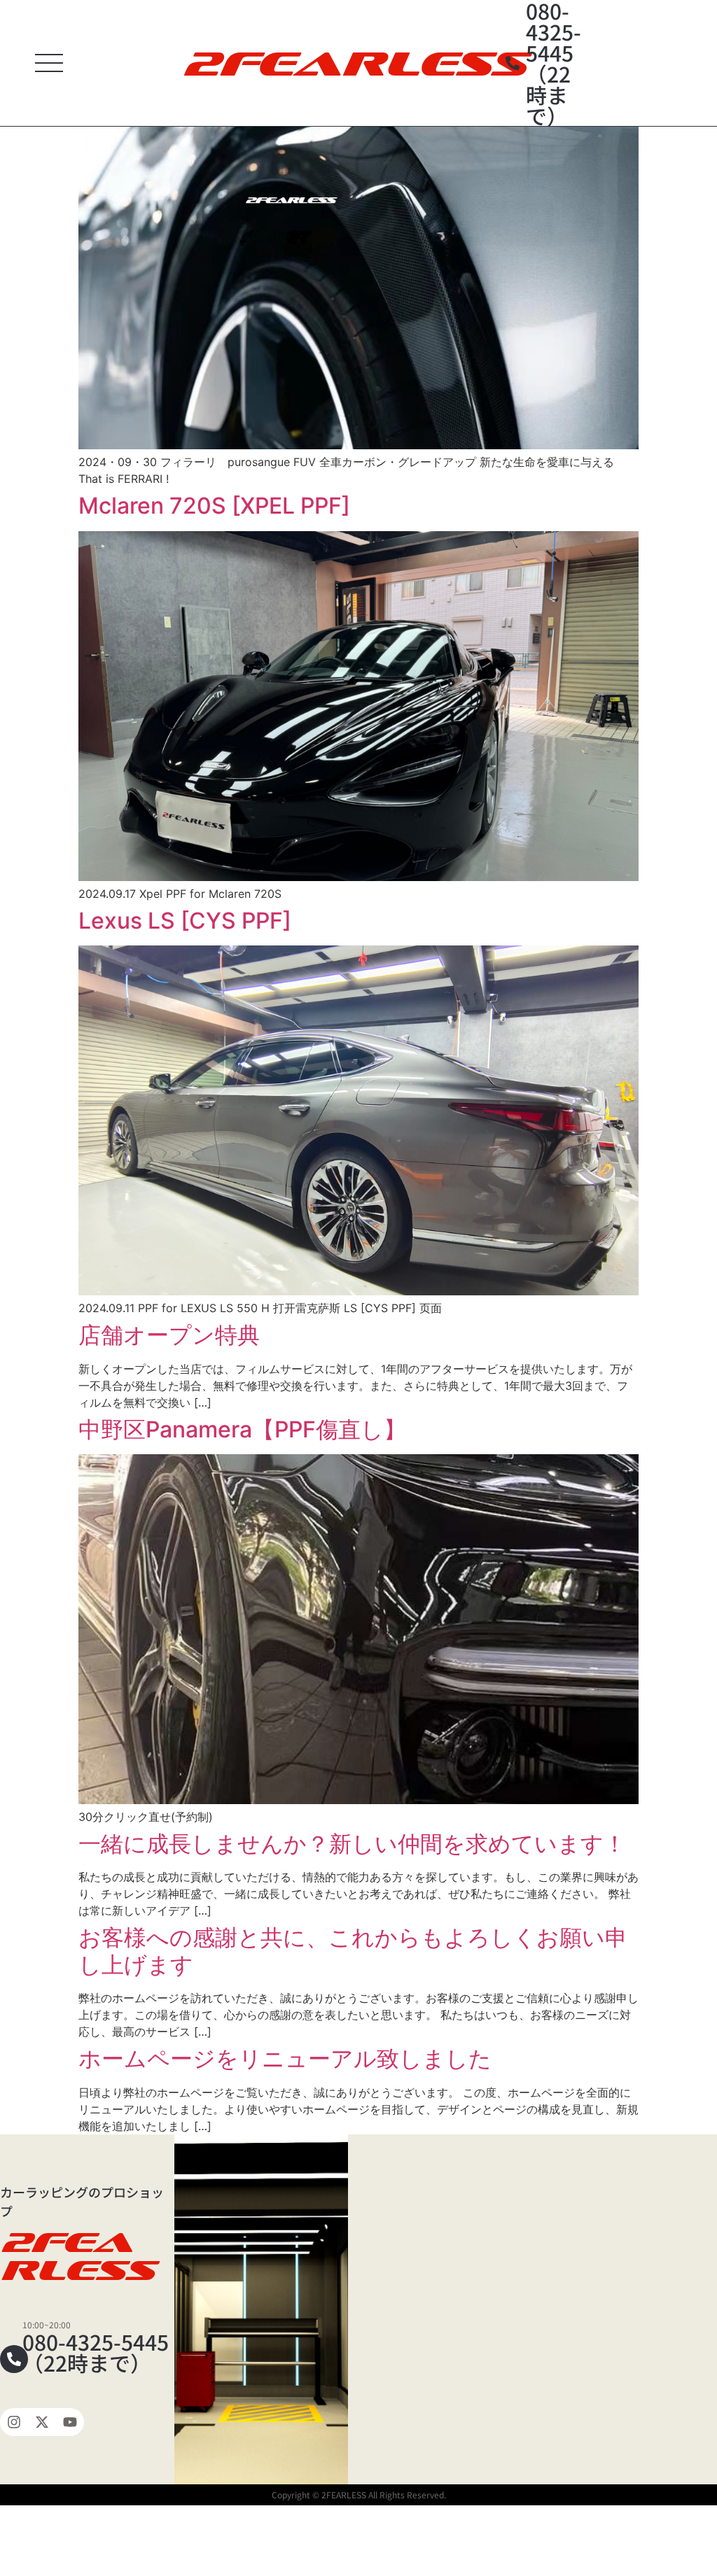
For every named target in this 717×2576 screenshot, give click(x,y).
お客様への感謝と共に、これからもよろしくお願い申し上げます (353, 1951)
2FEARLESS (354, 63)
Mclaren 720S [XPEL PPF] (214, 506)
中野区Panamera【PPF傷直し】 (242, 1429)
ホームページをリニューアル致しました (285, 2058)
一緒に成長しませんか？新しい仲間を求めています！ (352, 1844)
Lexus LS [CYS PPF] (185, 921)
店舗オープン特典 (169, 1335)
